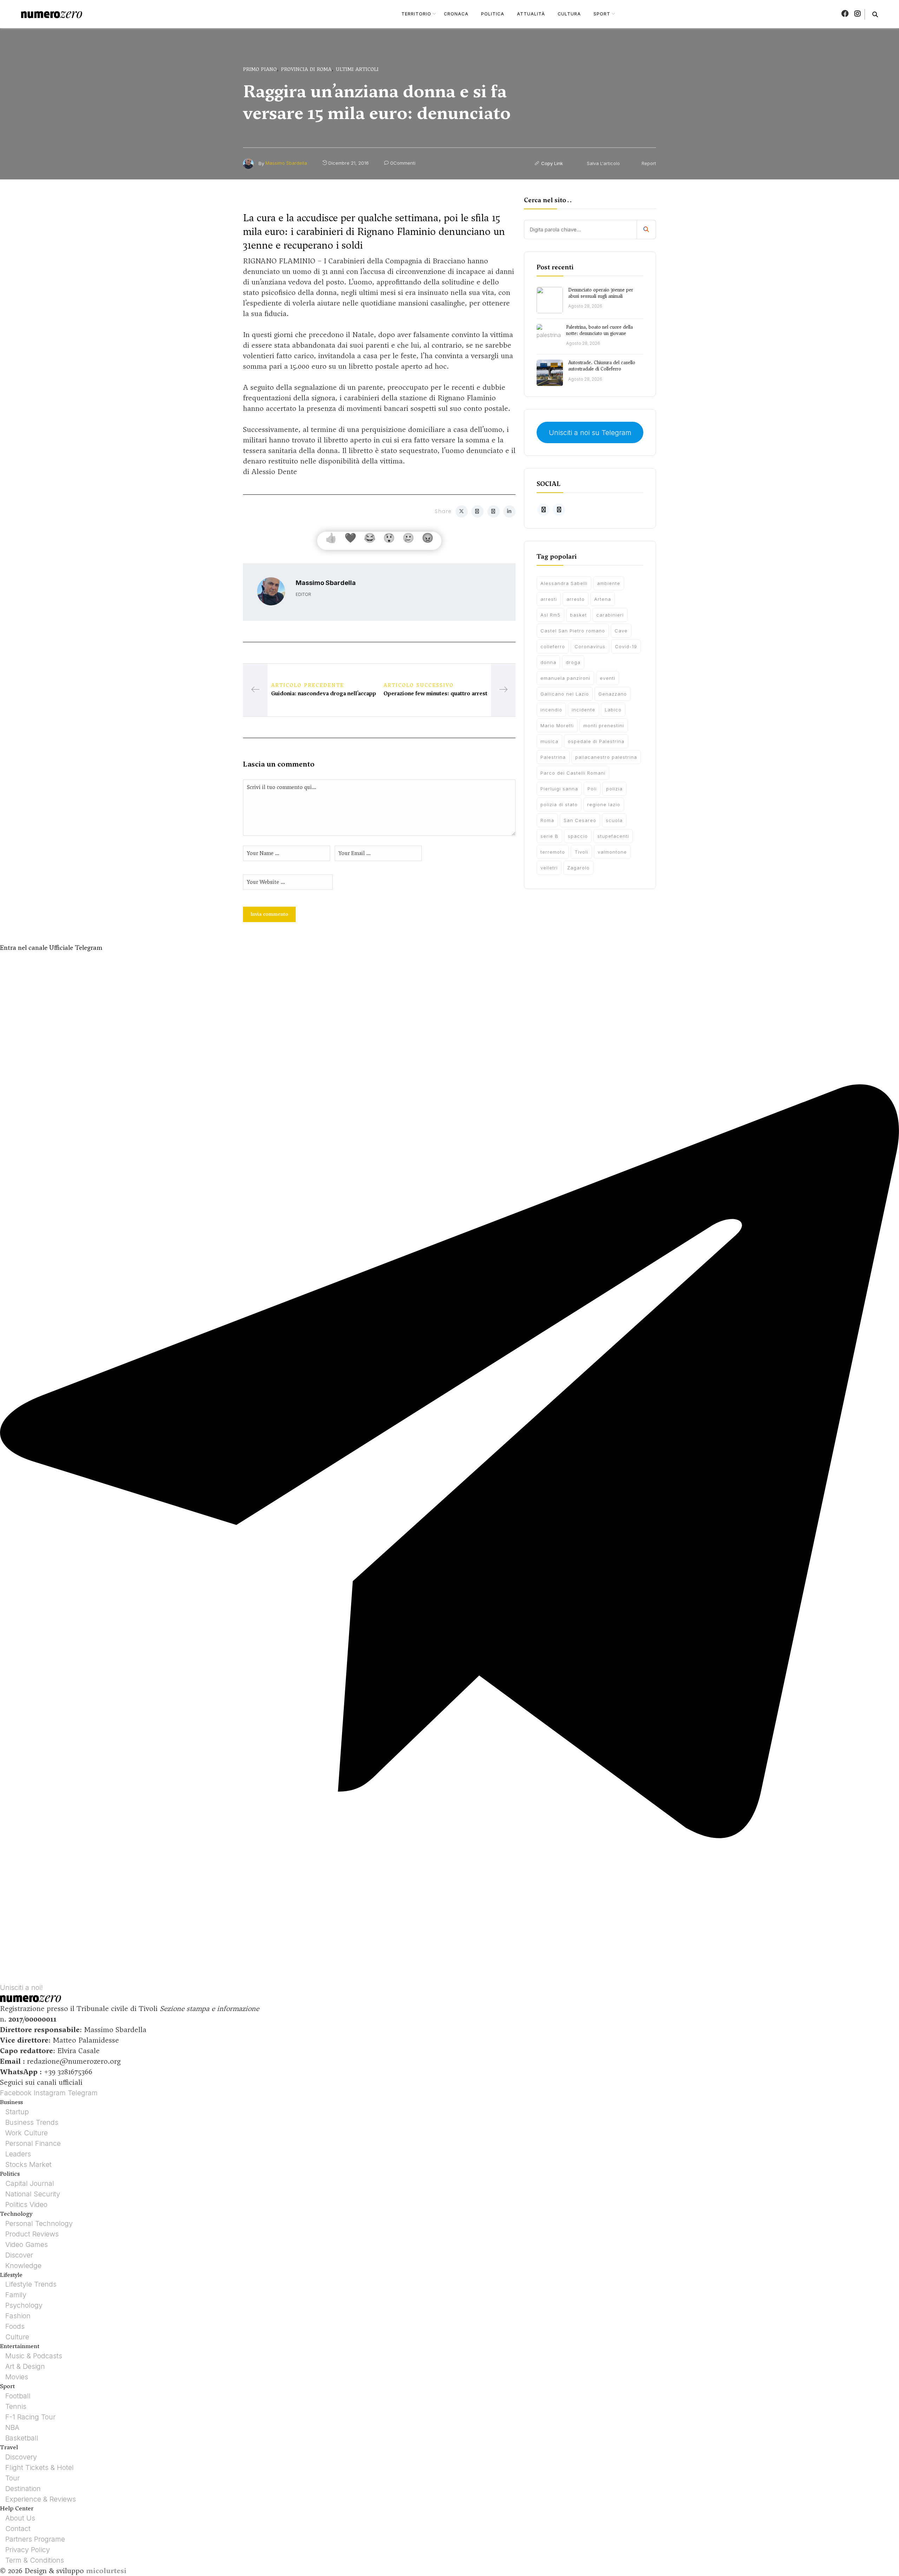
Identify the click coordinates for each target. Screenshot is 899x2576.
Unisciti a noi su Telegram (590, 433)
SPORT (602, 14)
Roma (547, 820)
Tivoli (581, 852)
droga (573, 662)
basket (578, 615)
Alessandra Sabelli (564, 583)
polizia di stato (559, 804)
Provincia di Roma (306, 69)
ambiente (609, 583)
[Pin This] (494, 511)
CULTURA (569, 14)
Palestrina (553, 757)
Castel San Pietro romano (573, 631)
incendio (551, 710)
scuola (614, 820)
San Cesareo (580, 820)
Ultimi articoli (357, 69)
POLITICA (493, 14)
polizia (614, 789)
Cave (621, 631)
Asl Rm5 (550, 615)
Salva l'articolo (603, 163)
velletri (549, 868)
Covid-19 (626, 646)
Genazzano (613, 694)
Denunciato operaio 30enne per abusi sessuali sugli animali (601, 293)
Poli (592, 789)
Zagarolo (578, 868)
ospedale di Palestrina (596, 741)
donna (548, 662)
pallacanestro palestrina (606, 757)
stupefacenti (613, 836)
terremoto (553, 852)
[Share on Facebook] (477, 511)
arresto (576, 599)
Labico (613, 710)
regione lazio (604, 804)
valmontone (612, 852)
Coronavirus (590, 646)
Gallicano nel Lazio (565, 694)
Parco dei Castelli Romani (573, 773)
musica (549, 741)
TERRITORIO (416, 14)
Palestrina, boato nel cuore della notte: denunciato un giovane (599, 330)
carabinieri (610, 615)
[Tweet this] (462, 511)
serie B (549, 836)
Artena (603, 599)
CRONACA (456, 14)
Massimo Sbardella (286, 163)
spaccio (578, 836)
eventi (608, 678)
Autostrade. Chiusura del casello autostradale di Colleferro (602, 366)
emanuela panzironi (565, 678)
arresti (549, 599)
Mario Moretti (557, 725)
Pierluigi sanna (559, 789)
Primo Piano (260, 69)
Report (648, 163)
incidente (583, 710)
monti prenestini (604, 725)
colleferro (553, 646)
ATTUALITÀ (531, 14)
